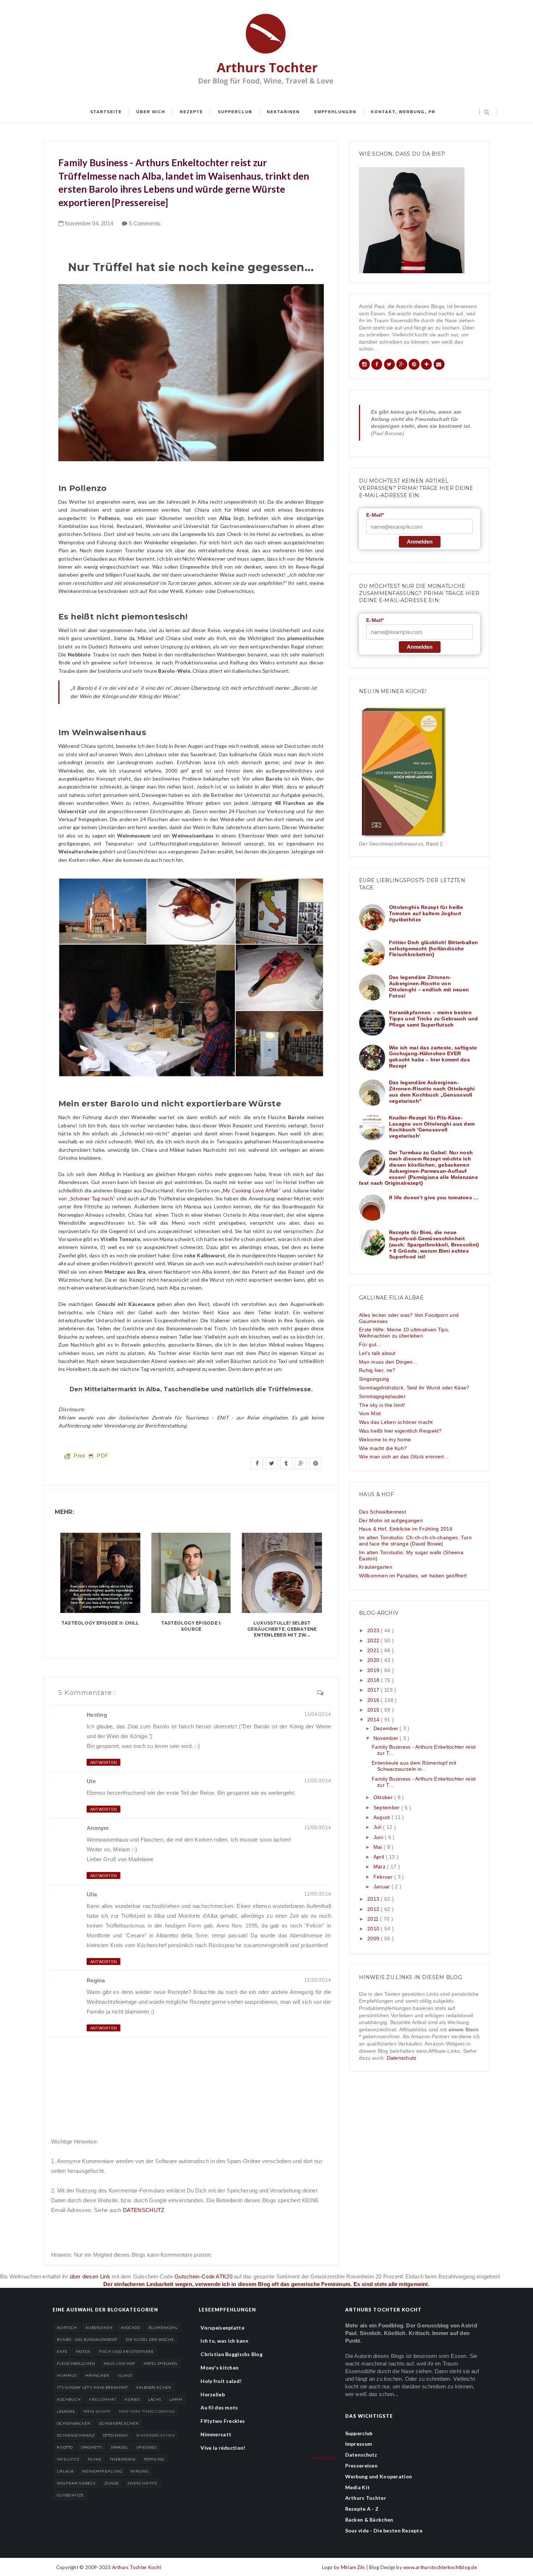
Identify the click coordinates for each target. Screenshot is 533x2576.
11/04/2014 (318, 1714)
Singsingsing (374, 1379)
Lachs (155, 2399)
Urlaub (65, 2471)
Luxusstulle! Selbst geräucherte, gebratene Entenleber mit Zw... (282, 1629)
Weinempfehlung (102, 2471)
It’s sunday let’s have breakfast (92, 2387)
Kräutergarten (376, 1567)
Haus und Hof (119, 2363)
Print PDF (90, 1456)
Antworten (104, 1762)
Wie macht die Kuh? (383, 1448)
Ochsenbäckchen (119, 2423)
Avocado (131, 2327)
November (387, 1738)
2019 (374, 1670)
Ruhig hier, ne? (377, 1370)
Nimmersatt (216, 2434)
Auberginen (99, 2327)
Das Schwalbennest (383, 1512)
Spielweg (147, 2447)
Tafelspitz (68, 2459)
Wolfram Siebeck (77, 2483)
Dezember (387, 1728)
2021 (374, 1650)
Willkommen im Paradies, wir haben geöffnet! (413, 1576)
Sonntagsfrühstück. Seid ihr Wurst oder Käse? (414, 1388)
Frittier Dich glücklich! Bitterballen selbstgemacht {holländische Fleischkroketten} (433, 949)
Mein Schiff (97, 2411)
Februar (384, 1877)
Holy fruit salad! (221, 2381)
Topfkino (154, 2459)
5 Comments (145, 223)
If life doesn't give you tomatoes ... (434, 1197)
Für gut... (370, 1344)
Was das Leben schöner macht (396, 1422)
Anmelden (420, 542)
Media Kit (358, 2487)
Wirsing (140, 2471)
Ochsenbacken (74, 2423)
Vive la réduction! (223, 2448)
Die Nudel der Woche (150, 2339)
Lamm (176, 2399)
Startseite (106, 112)
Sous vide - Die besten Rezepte (384, 2530)
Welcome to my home (385, 1439)
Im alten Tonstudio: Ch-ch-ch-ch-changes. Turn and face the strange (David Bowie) (415, 1541)
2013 (374, 1899)
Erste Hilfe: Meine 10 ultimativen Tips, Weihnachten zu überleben (404, 1333)
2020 (374, 1660)
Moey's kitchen (220, 2368)
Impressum (359, 2444)
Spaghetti (92, 2447)
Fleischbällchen (76, 2363)
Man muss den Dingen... (388, 1362)
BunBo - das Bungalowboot (87, 2339)
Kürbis (132, 2399)
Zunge (112, 2483)
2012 (374, 1909)
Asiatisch (67, 2327)
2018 (374, 1680)
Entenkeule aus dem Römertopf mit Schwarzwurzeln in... (414, 1766)
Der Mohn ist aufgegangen (391, 1520)
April (380, 1857)
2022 (374, 1641)
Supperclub (235, 112)
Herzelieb (213, 2394)
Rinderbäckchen (156, 2435)
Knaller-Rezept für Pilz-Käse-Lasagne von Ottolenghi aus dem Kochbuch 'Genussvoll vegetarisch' (432, 1127)
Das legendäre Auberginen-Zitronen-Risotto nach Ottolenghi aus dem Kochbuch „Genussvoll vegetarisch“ (432, 1092)
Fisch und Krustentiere (126, 2351)
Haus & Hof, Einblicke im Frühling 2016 (406, 1529)
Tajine (95, 2459)
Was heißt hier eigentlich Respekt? (400, 1431)
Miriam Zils (354, 2567)
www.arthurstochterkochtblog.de (440, 2567)
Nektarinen (283, 112)
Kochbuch (69, 2399)
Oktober (384, 1797)
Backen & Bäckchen (369, 2520)
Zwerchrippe (142, 2483)
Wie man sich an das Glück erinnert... (404, 1457)
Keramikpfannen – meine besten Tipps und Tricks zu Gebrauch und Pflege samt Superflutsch (434, 1019)
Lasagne (66, 2411)
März (380, 1867)
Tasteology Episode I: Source (191, 1626)
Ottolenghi (115, 2435)
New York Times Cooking (147, 2411)
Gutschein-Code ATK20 (203, 2276)
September (387, 1807)
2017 (374, 1690)
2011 (374, 1919)
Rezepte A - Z (362, 2509)
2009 (374, 1938)
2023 (374, 1630)
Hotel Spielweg (160, 2363)
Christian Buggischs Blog (232, 2354)
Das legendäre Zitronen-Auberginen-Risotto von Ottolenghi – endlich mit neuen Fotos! (429, 986)
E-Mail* (375, 515)
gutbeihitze (70, 2495)
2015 (374, 1710)
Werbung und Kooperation (379, 2476)
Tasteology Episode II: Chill (100, 1623)
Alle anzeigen (322, 2458)
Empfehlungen (335, 112)
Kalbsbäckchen (154, 2387)
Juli (378, 1827)
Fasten (83, 2351)
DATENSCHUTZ (144, 2210)
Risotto (65, 2447)
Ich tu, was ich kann (224, 2341)
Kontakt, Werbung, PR (403, 112)
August (383, 1817)
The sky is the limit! (382, 1405)
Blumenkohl (163, 2327)
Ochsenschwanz (76, 2435)
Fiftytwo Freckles (223, 2421)
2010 (374, 1929)
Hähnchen (97, 2375)
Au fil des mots (219, 2407)
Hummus (67, 2375)
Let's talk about (377, 1353)
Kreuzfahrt (103, 2399)
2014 (374, 1720)
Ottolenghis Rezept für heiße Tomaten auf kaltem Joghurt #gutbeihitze (426, 913)
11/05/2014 (318, 1781)
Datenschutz (402, 2058)
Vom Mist (370, 1413)
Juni (379, 1837)
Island (125, 2375)
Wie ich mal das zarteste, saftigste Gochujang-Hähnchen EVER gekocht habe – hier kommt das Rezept (433, 1057)
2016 (374, 1700)
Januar (383, 1887)
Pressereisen (361, 2466)
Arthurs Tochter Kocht (137, 2567)
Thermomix (123, 2459)
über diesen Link (90, 2276)
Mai (379, 1847)
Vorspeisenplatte (222, 2328)
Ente (62, 2351)
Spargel (120, 2447)
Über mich (151, 112)
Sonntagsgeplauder (382, 1396)
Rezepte (191, 112)
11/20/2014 (318, 1980)
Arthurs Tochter (366, 2498)
